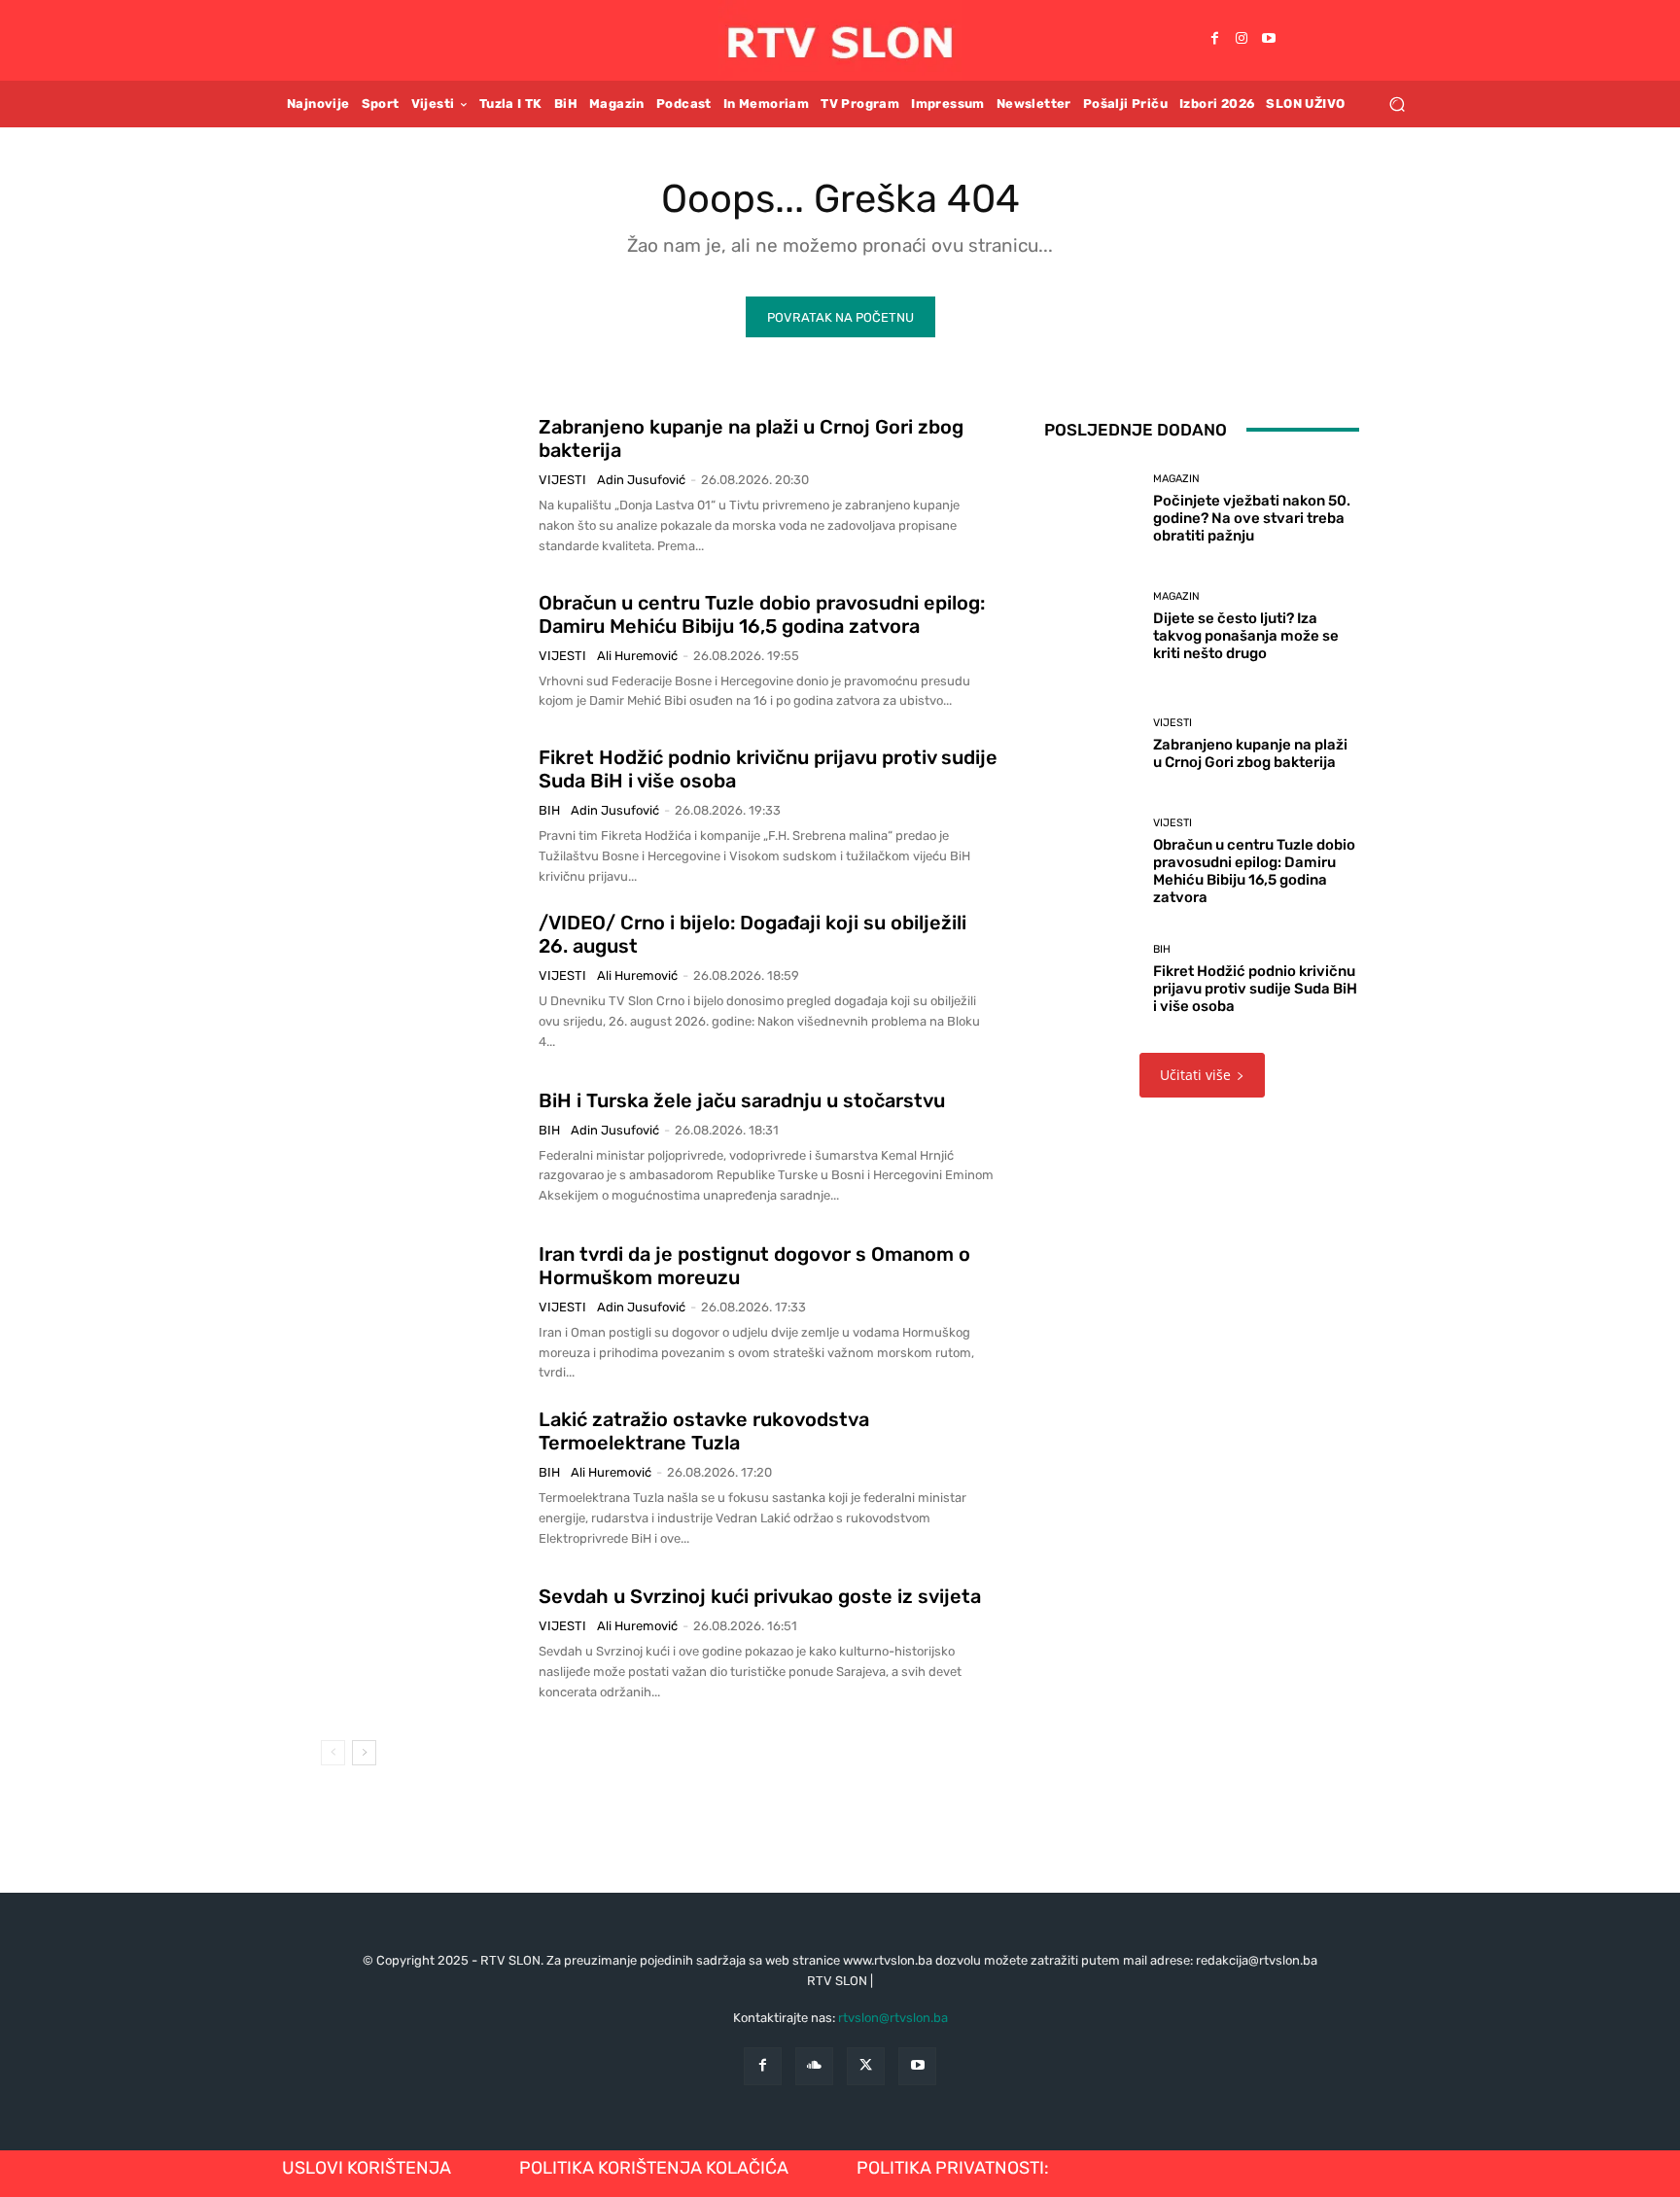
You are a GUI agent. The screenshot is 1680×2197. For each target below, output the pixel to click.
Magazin (1176, 479)
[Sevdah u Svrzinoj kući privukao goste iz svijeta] (422, 1644)
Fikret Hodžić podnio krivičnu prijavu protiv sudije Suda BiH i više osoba (1255, 989)
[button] (1397, 104)
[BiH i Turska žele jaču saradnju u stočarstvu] (422, 1147)
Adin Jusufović (641, 480)
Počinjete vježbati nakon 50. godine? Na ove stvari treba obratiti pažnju (1252, 518)
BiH (549, 810)
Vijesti (562, 480)
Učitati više (1195, 1075)
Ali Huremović (637, 656)
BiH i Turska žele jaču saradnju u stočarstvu (742, 1100)
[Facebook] (1214, 40)
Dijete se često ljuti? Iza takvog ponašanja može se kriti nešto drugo (1246, 636)
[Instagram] (1242, 40)
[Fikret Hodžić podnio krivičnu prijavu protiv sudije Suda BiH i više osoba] (422, 817)
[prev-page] (333, 1753)
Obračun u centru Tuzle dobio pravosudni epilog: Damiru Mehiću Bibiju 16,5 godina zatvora (762, 614)
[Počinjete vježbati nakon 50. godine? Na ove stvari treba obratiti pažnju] (1091, 509)
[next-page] (364, 1753)
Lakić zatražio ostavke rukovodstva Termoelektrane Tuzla (704, 1431)
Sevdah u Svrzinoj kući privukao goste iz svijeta (760, 1596)
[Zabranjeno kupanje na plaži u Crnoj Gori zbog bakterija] (422, 486)
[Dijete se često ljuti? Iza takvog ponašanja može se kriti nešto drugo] (1091, 627)
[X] (866, 2066)
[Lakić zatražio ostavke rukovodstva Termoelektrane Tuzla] (422, 1479)
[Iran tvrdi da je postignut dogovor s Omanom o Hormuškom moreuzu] (422, 1312)
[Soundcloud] (814, 2066)
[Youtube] (1269, 40)
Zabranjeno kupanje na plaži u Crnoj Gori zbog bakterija (1250, 753)
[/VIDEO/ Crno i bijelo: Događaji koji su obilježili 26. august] (422, 982)
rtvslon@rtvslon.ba (893, 2018)
